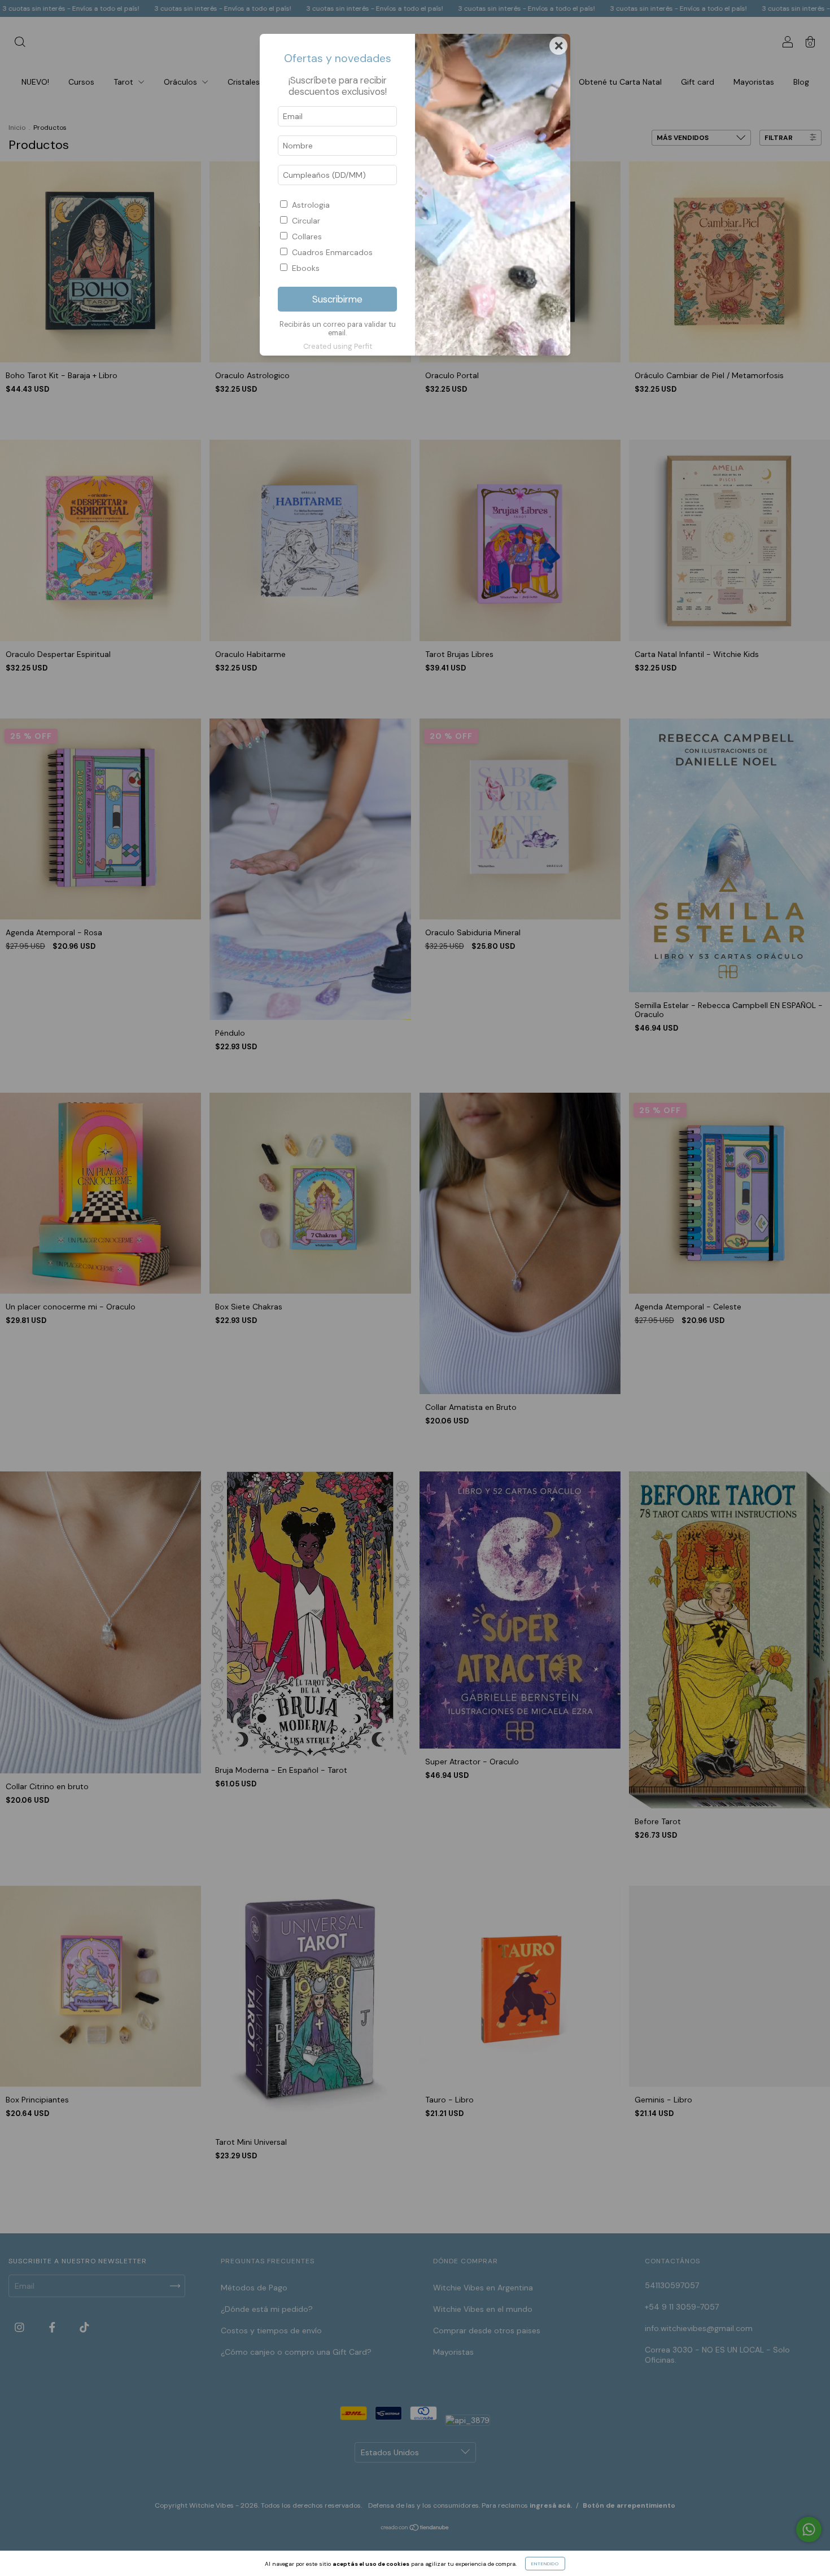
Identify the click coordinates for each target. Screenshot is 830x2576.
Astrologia (311, 205)
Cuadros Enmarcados (332, 252)
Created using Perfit (338, 346)
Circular (306, 221)
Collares (307, 236)
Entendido (545, 2564)
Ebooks (306, 268)
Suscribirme (337, 299)
